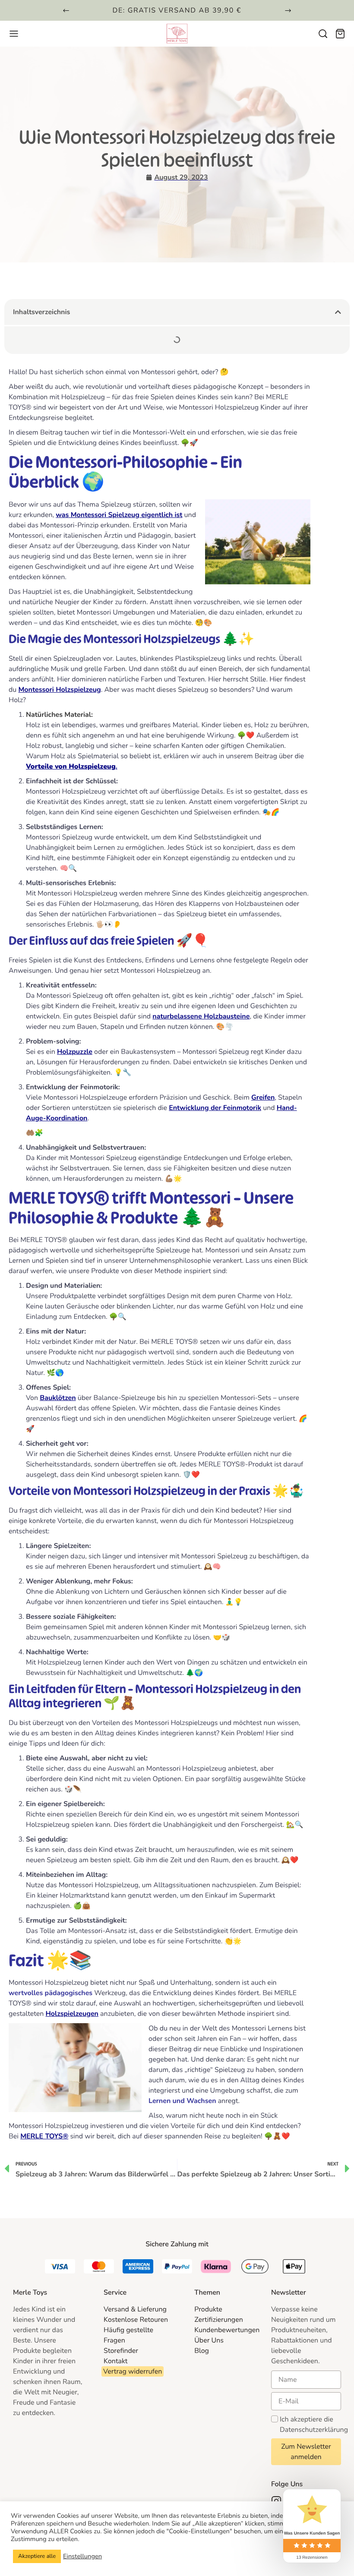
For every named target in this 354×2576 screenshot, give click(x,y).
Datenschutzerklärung (314, 2430)
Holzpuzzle (75, 1052)
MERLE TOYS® (44, 2136)
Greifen (263, 1097)
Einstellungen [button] (82, 2557)
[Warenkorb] (340, 34)
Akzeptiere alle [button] (37, 2556)
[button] (66, 10)
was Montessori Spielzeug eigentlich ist (119, 515)
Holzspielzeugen (72, 2014)
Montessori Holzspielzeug (59, 690)
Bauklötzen (58, 1398)
